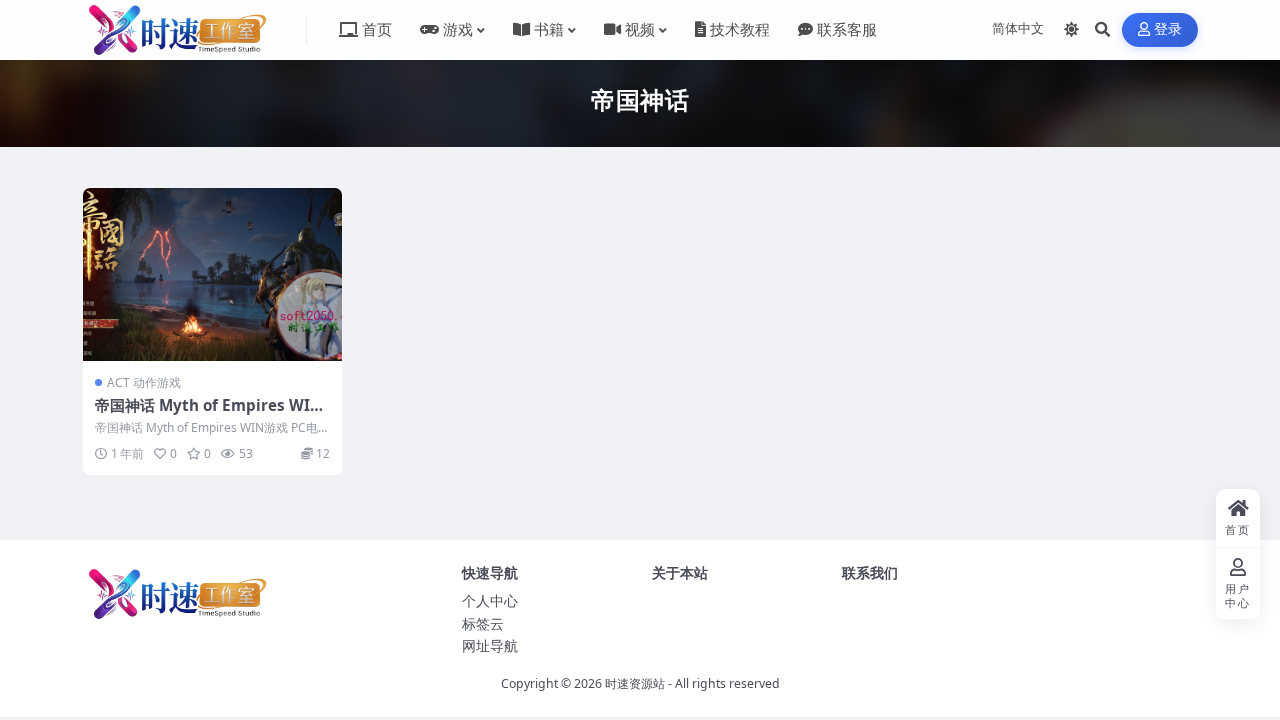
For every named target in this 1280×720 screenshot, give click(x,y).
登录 (1168, 29)
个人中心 (490, 600)
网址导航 (490, 645)
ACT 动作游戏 (144, 382)
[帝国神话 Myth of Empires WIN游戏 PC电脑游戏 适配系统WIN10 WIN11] (212, 274)
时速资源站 (635, 683)
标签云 (483, 623)
